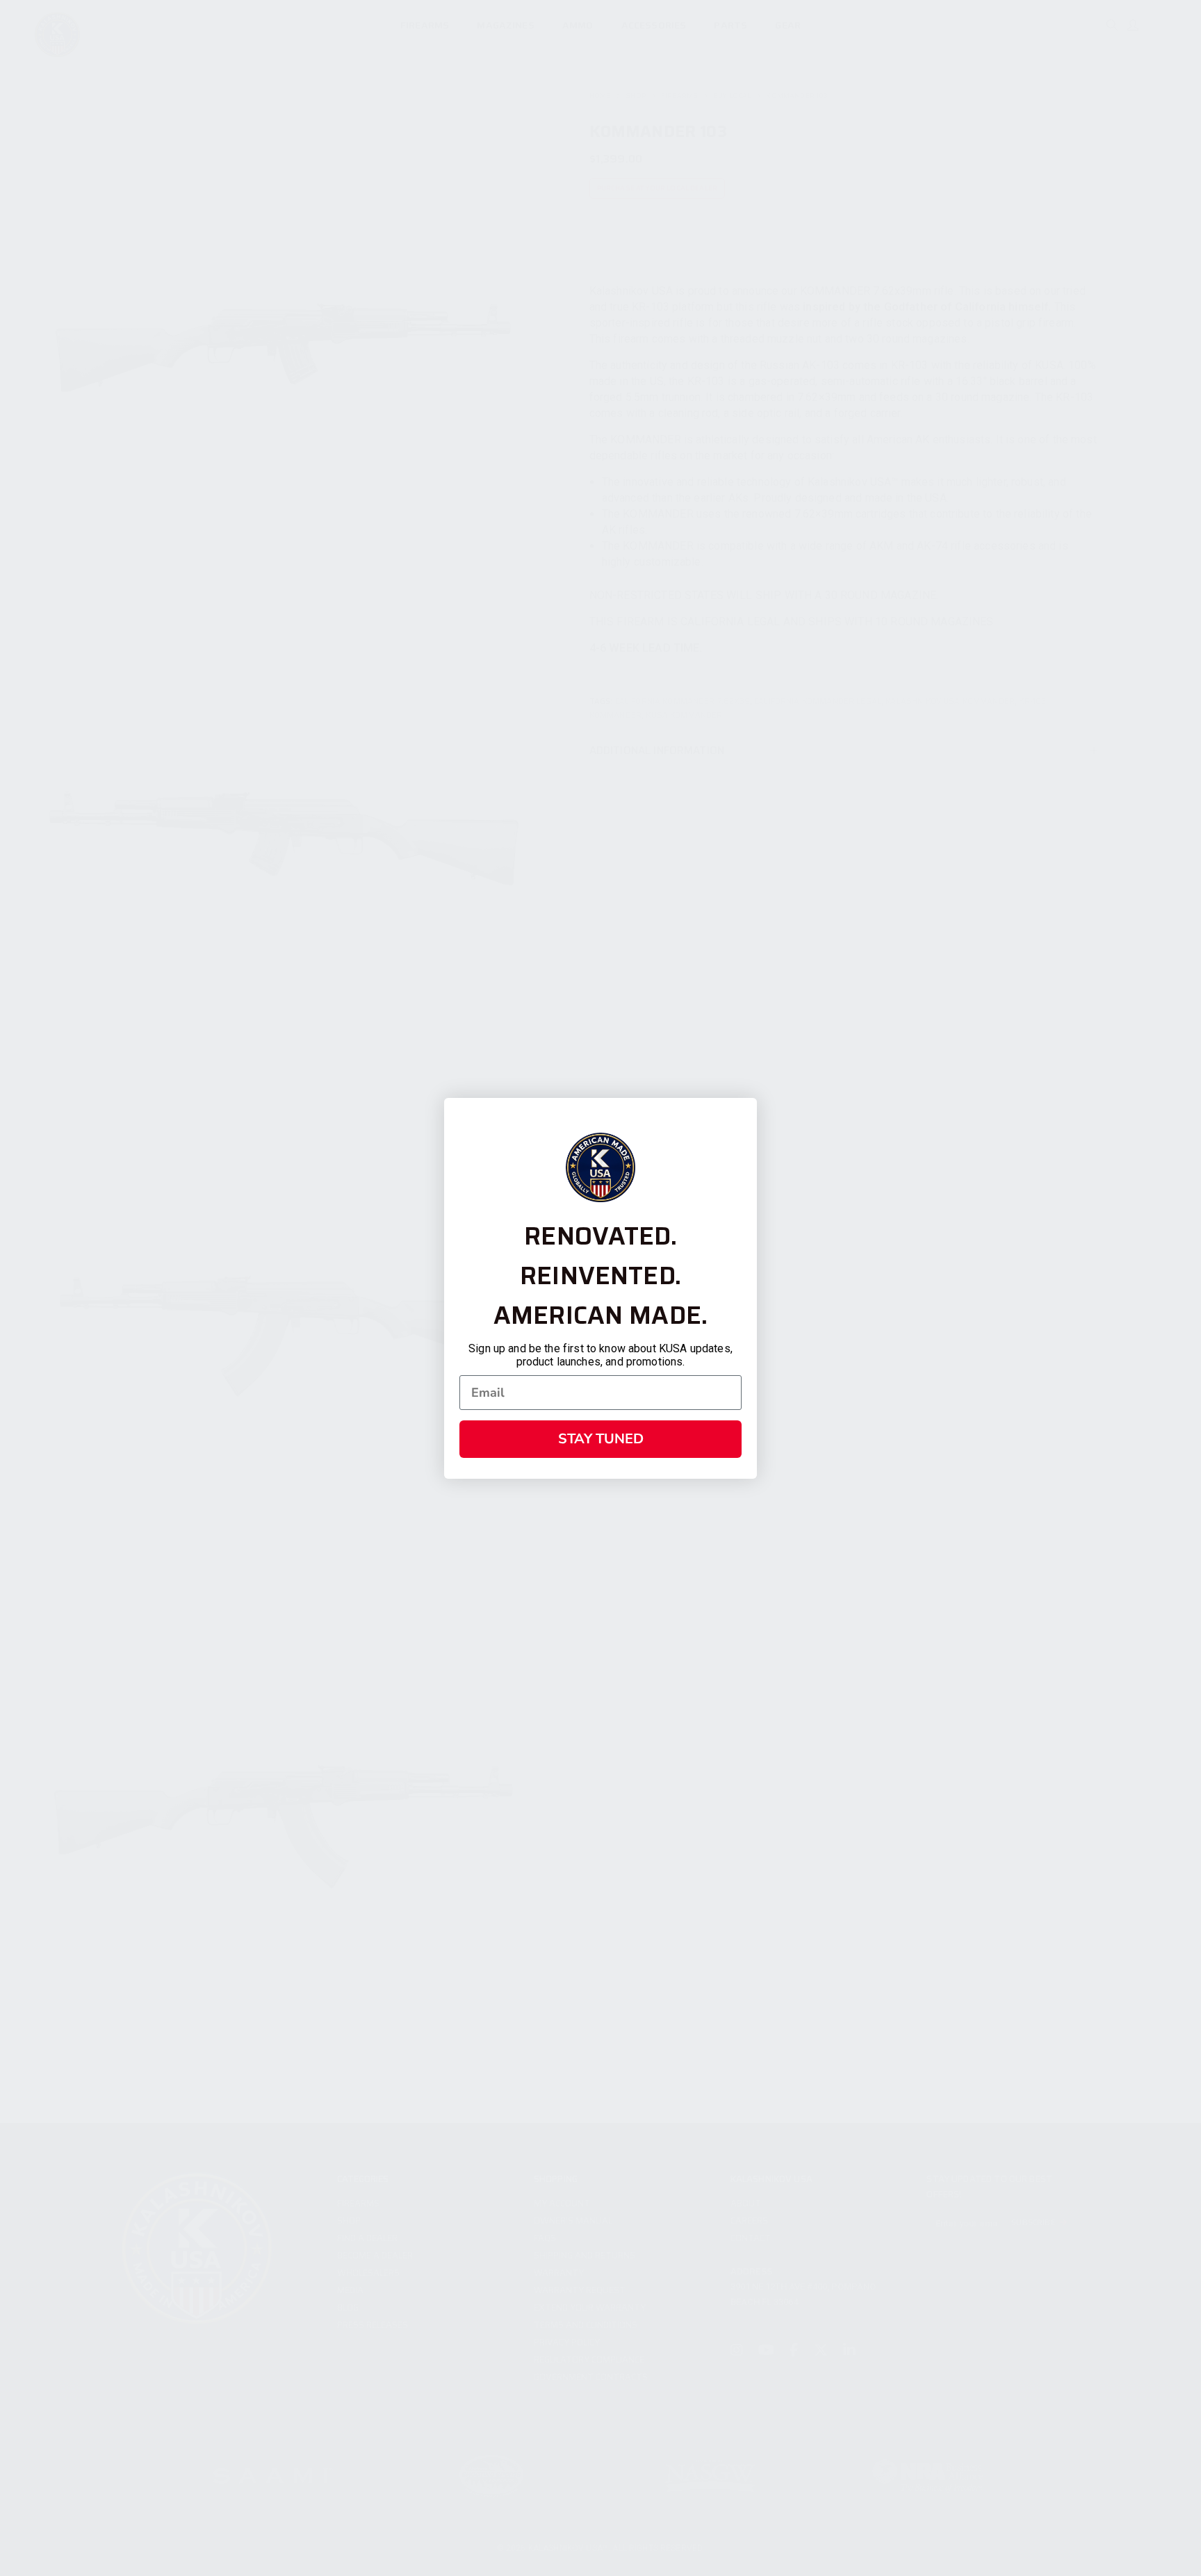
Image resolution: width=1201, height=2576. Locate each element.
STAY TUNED (601, 1439)
